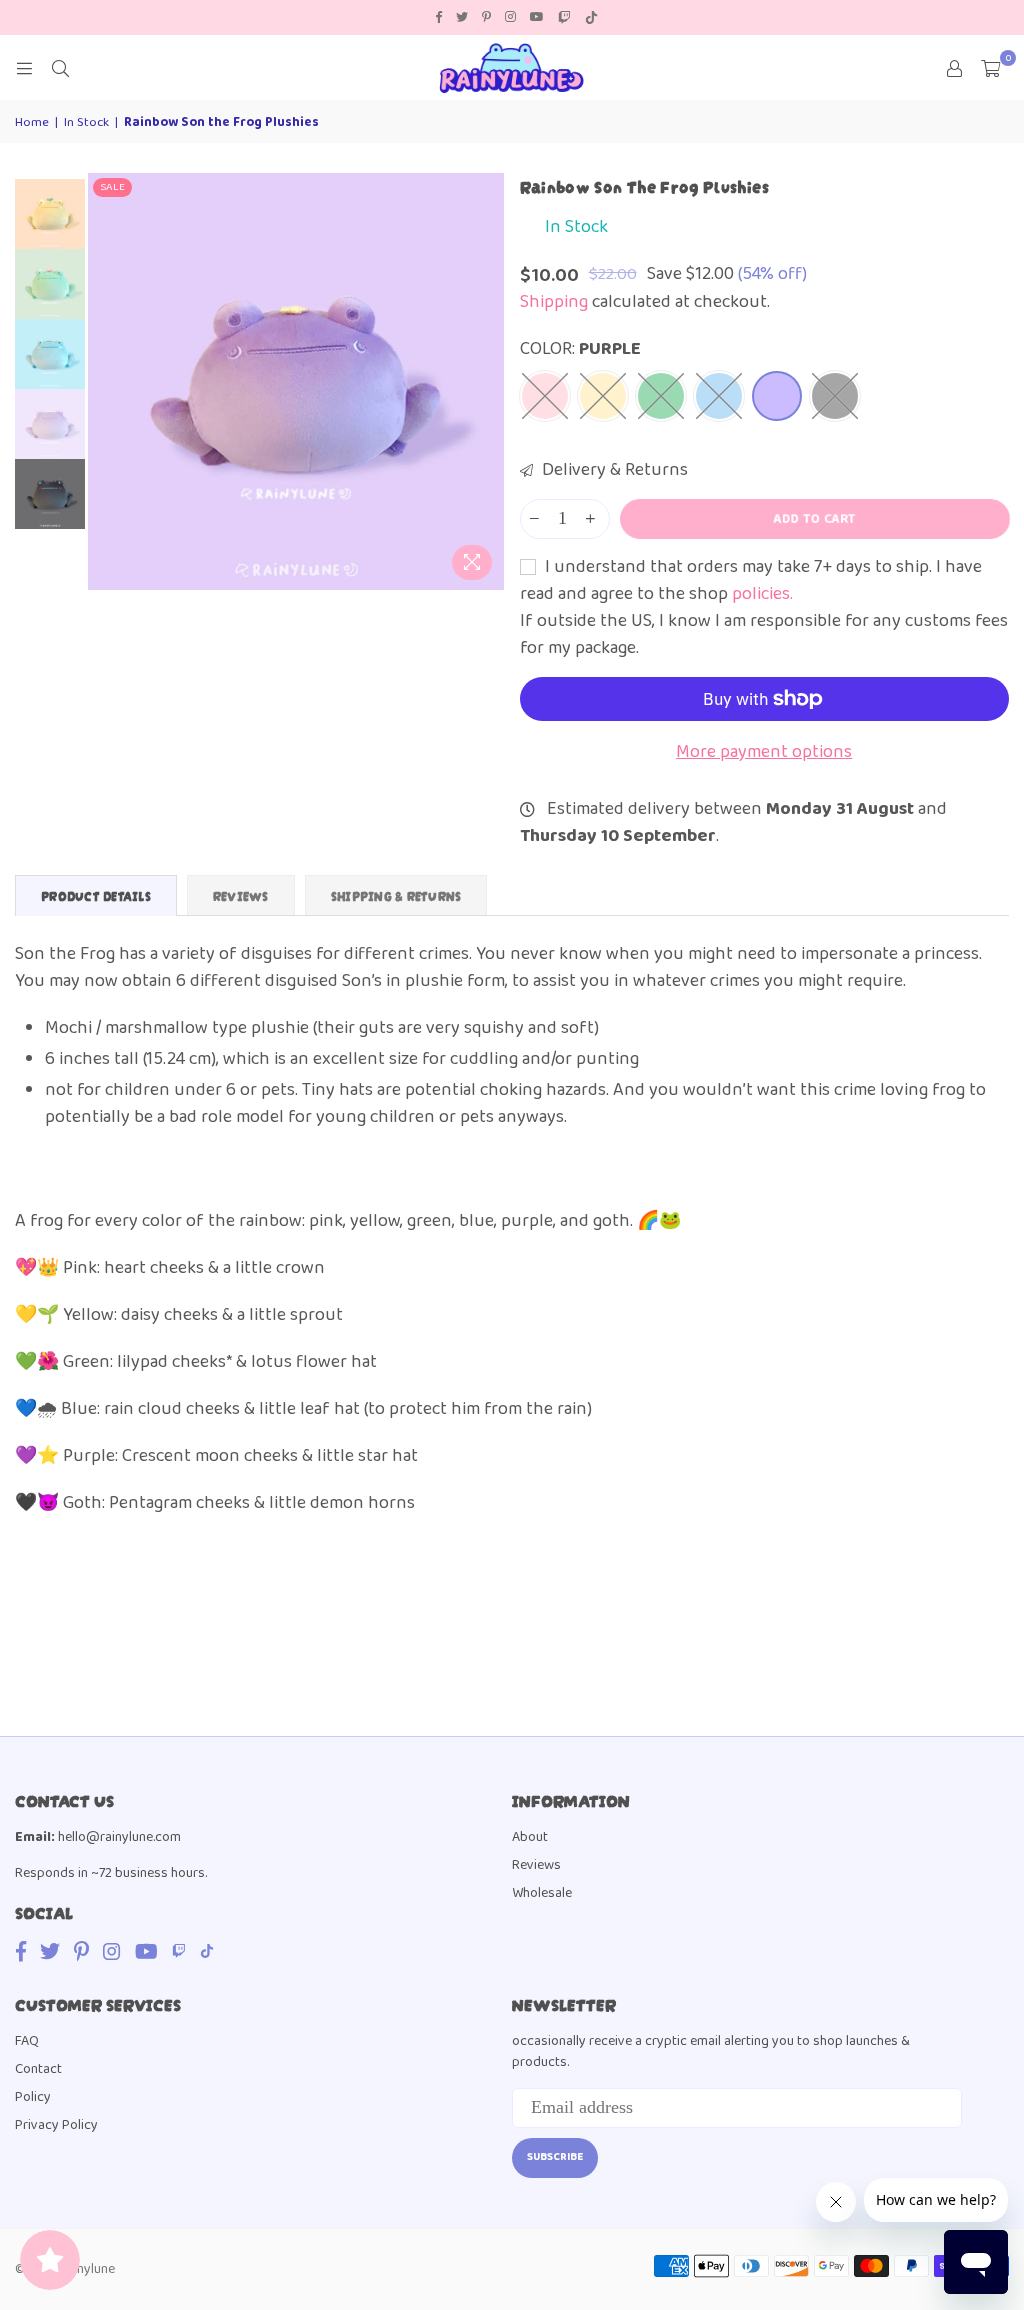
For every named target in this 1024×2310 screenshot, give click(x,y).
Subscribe (555, 2157)
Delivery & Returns (613, 470)
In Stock (86, 123)
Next (487, 381)
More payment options (764, 752)
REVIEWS (241, 895)
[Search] (60, 68)
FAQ (27, 2041)
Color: (580, 349)
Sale (112, 187)
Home (32, 123)
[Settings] (954, 68)
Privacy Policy (56, 2125)
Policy (33, 2097)
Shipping (554, 302)
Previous (105, 381)
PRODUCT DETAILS (96, 895)
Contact (38, 2069)
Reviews (536, 1865)
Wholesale (542, 1893)
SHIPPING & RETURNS (396, 895)
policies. (762, 594)
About (530, 1837)
